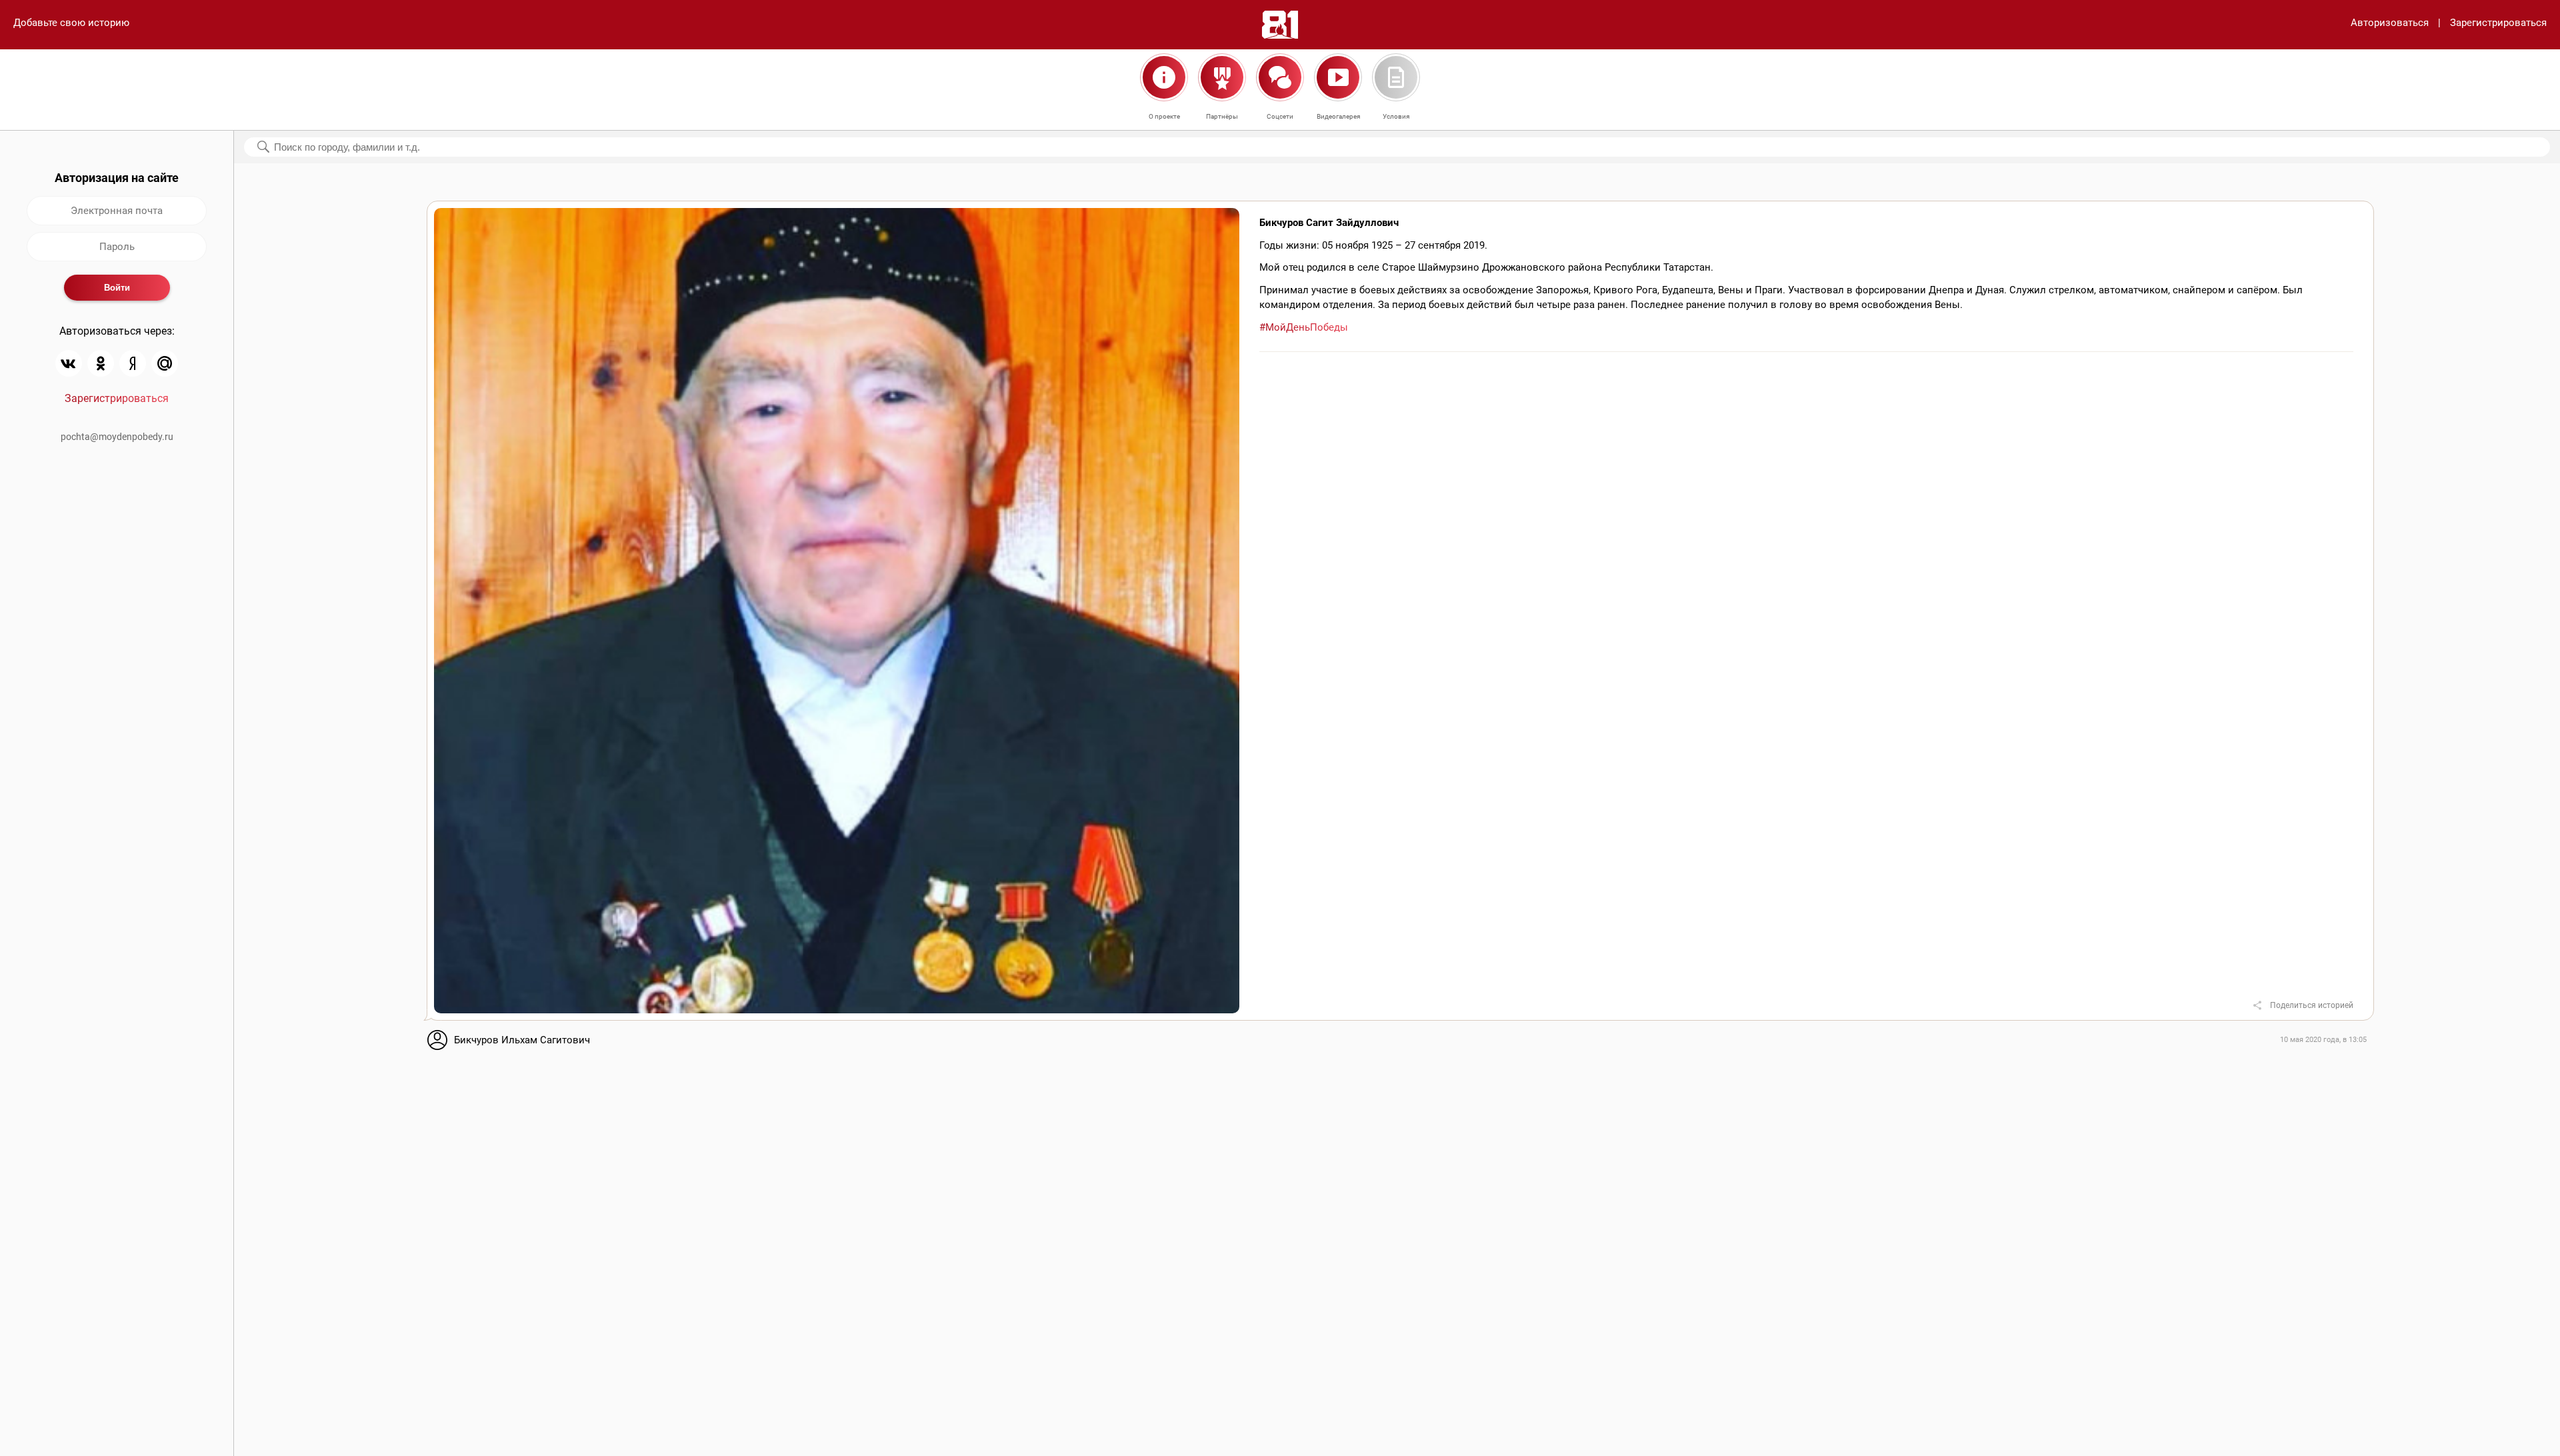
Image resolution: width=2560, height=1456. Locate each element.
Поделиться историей (2312, 1005)
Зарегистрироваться (2498, 23)
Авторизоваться (2390, 23)
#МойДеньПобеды (1304, 327)
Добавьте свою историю (71, 23)
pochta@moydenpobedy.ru (117, 437)
